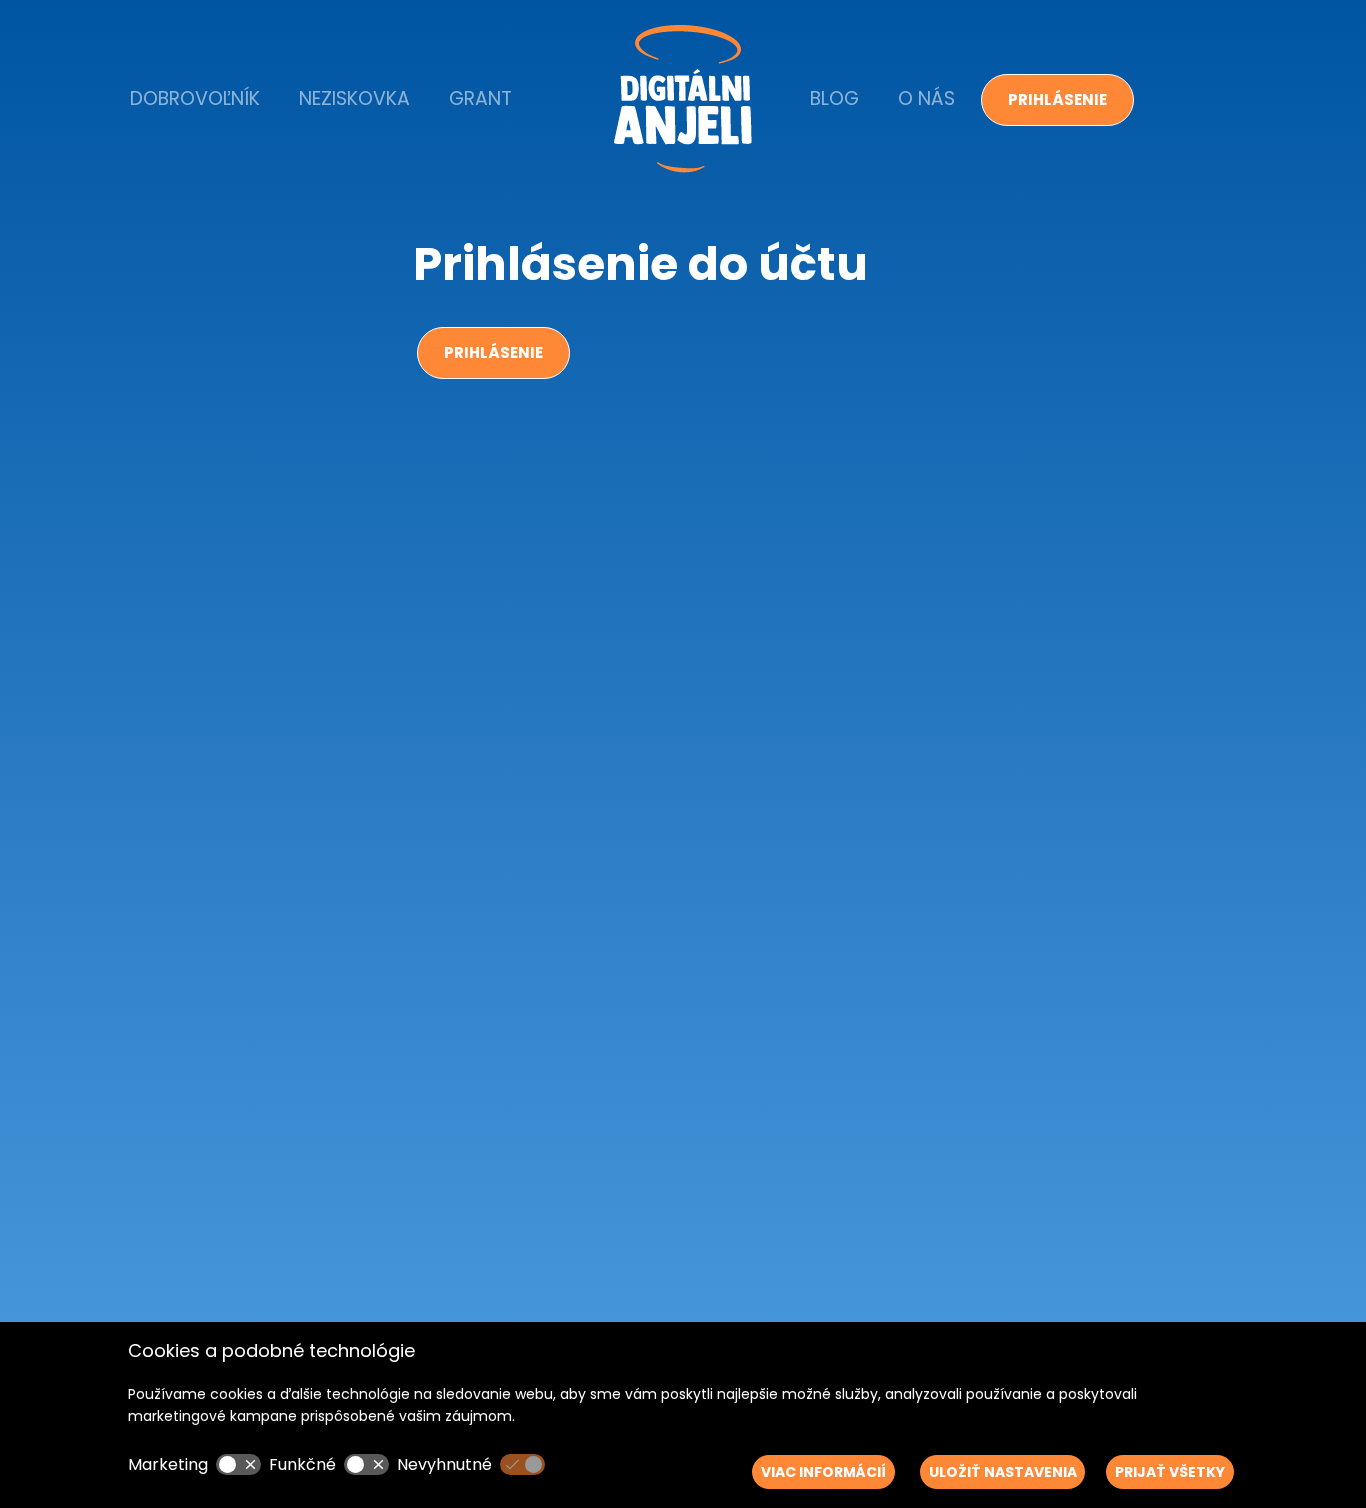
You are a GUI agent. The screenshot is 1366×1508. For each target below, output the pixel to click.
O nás (926, 98)
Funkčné (302, 1464)
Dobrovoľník (195, 98)
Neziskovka (354, 98)
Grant (480, 98)
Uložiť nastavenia (1003, 1472)
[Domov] (683, 99)
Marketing (168, 1464)
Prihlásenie (1057, 99)
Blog (834, 98)
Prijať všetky (1170, 1472)
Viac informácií (823, 1472)
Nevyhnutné (444, 1464)
